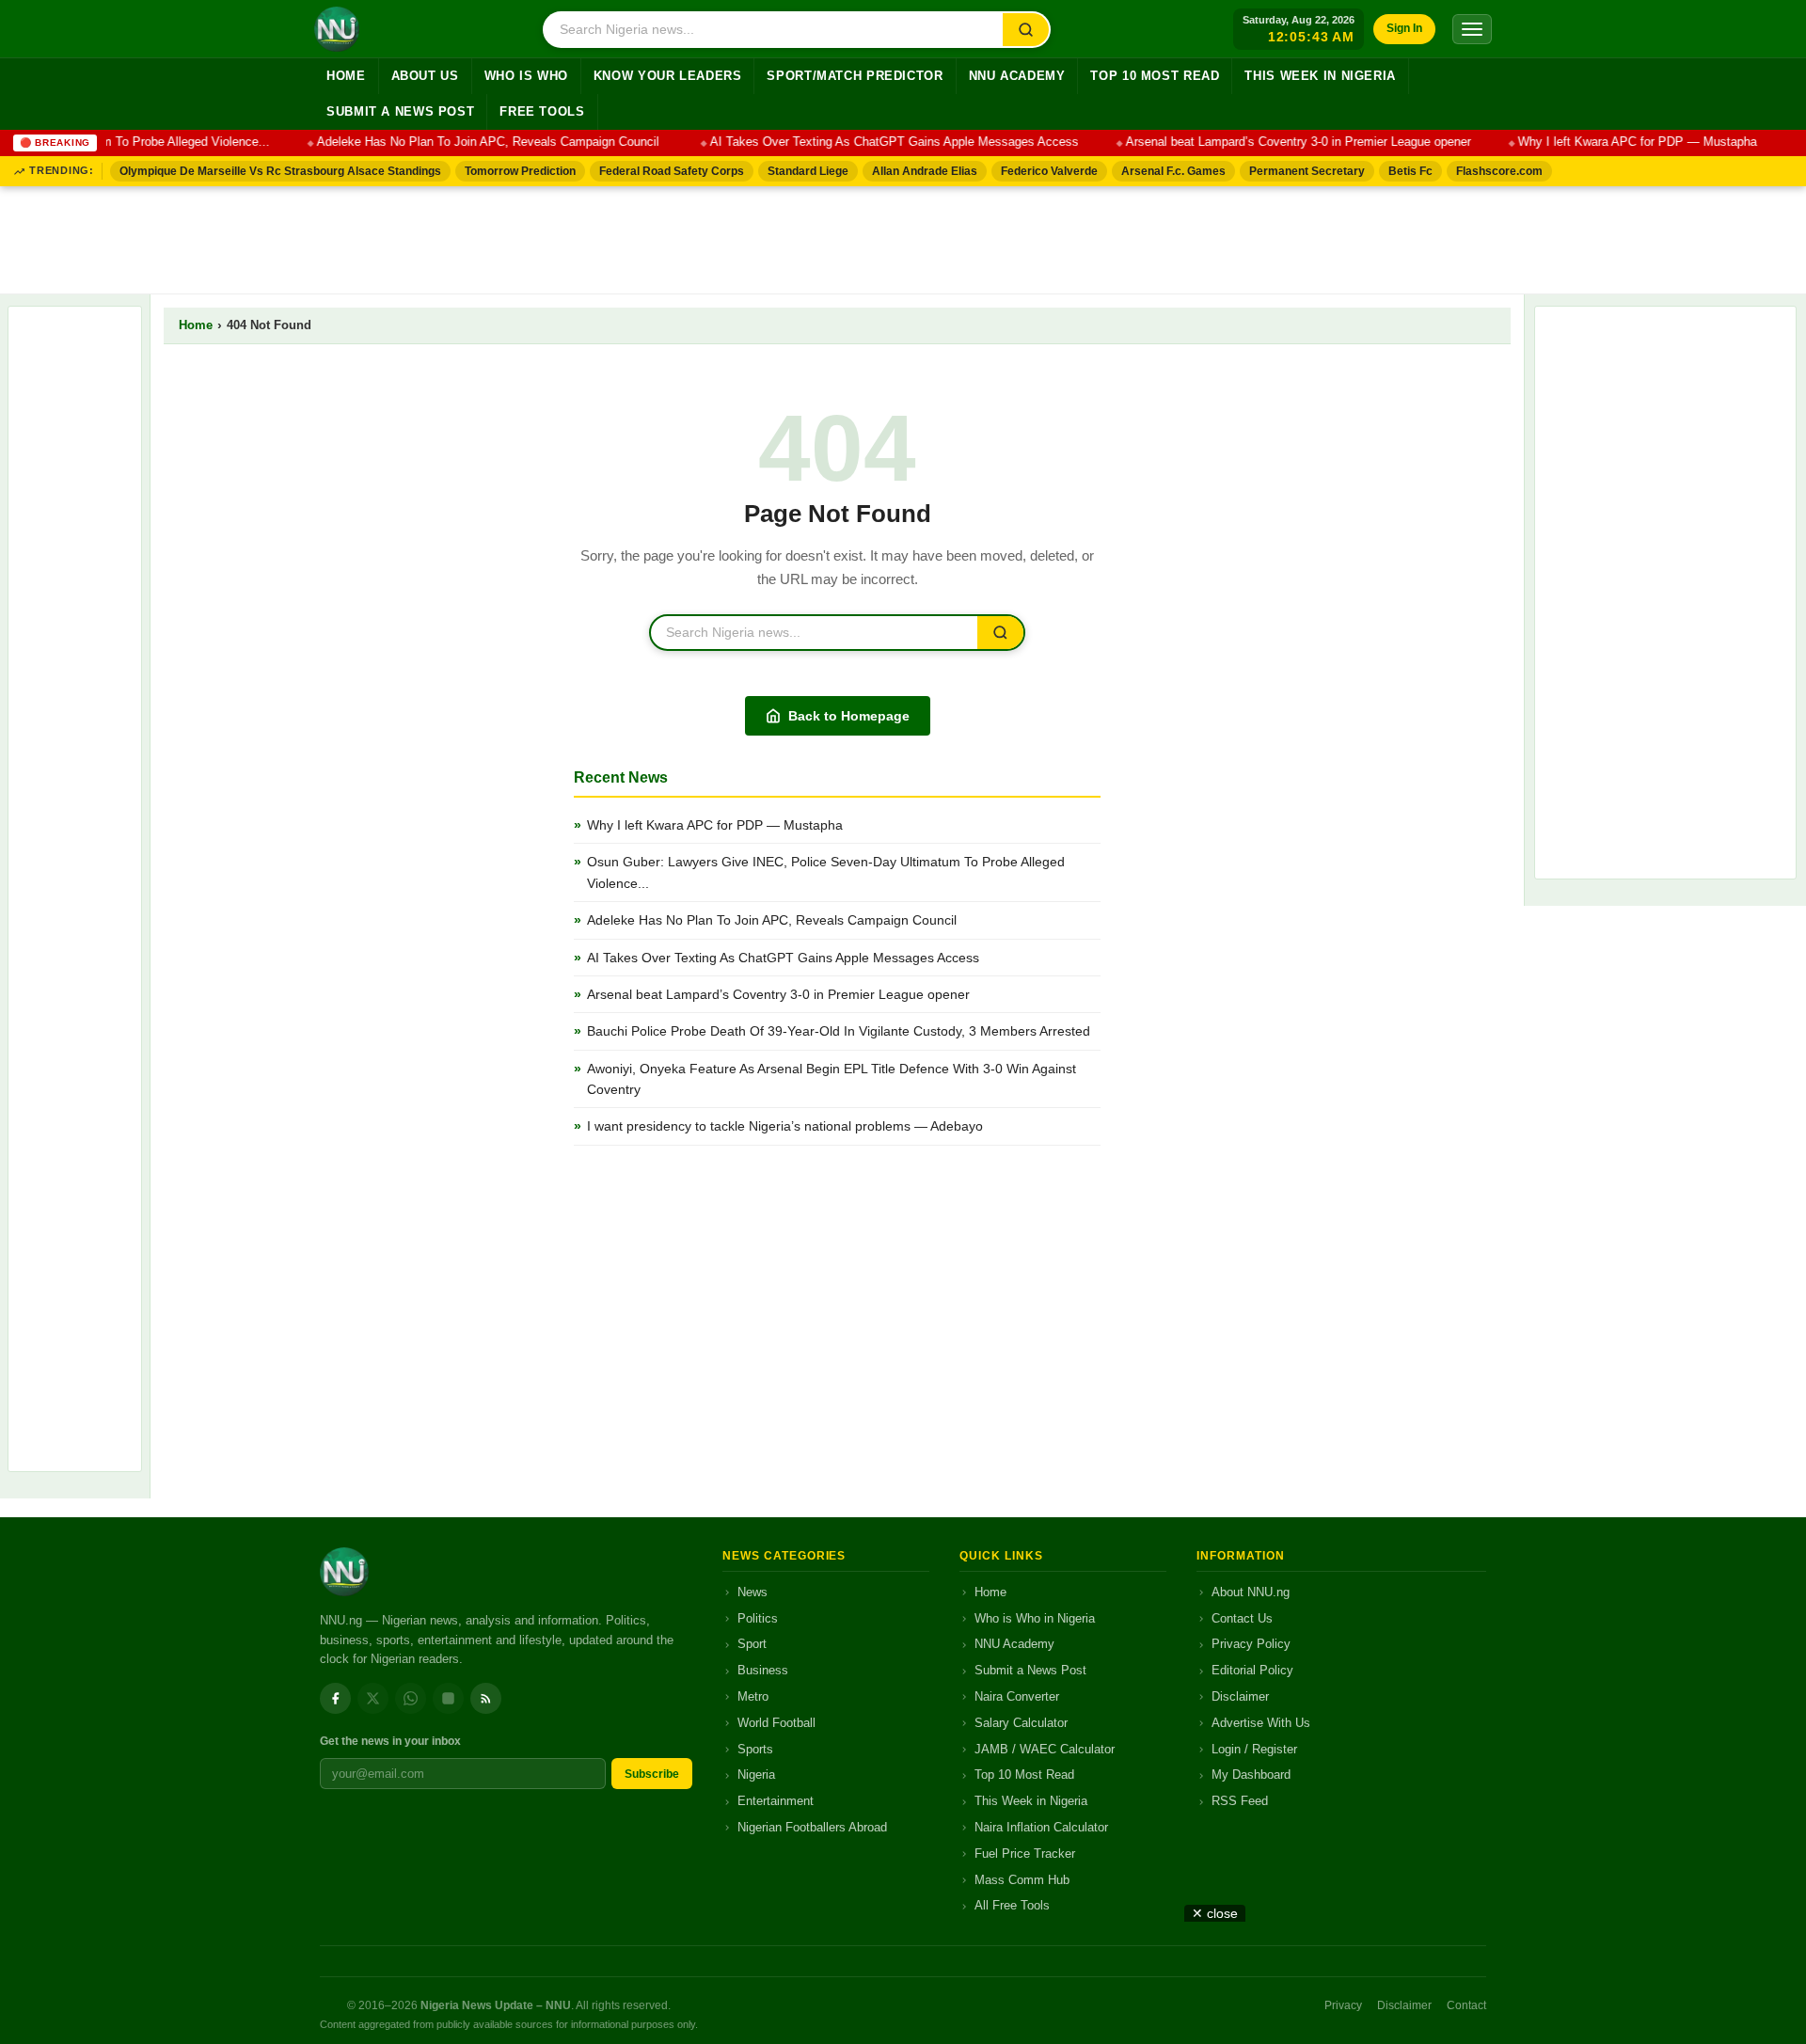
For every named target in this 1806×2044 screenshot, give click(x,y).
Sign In (1404, 28)
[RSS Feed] (486, 1698)
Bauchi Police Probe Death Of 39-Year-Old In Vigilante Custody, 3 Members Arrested (839, 1031)
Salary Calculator (1021, 1723)
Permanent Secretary (1307, 171)
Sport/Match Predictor (855, 76)
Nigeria (756, 1775)
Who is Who (526, 76)
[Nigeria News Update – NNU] (337, 29)
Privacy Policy (1251, 1644)
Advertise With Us (1261, 1723)
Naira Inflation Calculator (1041, 1827)
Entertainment (776, 1801)
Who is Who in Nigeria (1035, 1618)
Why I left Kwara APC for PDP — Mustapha (1618, 142)
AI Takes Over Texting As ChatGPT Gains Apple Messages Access (875, 142)
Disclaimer (1240, 1696)
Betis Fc (1410, 171)
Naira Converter (1017, 1696)
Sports (755, 1749)
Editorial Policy (1252, 1670)
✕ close (1215, 1913)
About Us (425, 76)
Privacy (1343, 2005)
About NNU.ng (1251, 1592)
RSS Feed (1240, 1801)
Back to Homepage (849, 716)
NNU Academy (1017, 76)
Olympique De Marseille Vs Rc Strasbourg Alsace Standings (280, 171)
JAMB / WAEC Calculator (1045, 1749)
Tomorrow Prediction (520, 171)
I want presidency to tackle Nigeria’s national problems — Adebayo (785, 1126)
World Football (776, 1723)
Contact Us (1242, 1618)
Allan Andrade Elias (925, 171)
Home (346, 76)
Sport (752, 1644)
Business (763, 1670)
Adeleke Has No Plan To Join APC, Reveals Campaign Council (470, 142)
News (752, 1592)
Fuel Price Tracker (1025, 1854)
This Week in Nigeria (1320, 76)
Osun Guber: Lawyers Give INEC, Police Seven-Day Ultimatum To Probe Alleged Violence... (826, 872)
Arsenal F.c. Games (1173, 171)
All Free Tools (1012, 1905)
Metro (753, 1696)
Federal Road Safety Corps (672, 171)
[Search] (1026, 30)
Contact (1466, 2005)
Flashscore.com (1499, 171)
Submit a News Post (400, 112)
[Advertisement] (903, 236)
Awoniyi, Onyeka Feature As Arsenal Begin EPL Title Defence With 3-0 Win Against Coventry (832, 1079)
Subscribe (652, 1774)
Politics (758, 1618)
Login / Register (1254, 1749)
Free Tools (542, 112)
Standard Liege (808, 171)
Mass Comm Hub (1022, 1880)
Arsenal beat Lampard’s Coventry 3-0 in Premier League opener (1279, 142)
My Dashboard (1251, 1775)
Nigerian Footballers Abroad (812, 1827)
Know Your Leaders (668, 76)
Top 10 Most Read (1155, 76)
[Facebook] (335, 1698)
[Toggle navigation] (1472, 29)
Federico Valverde (1049, 171)
